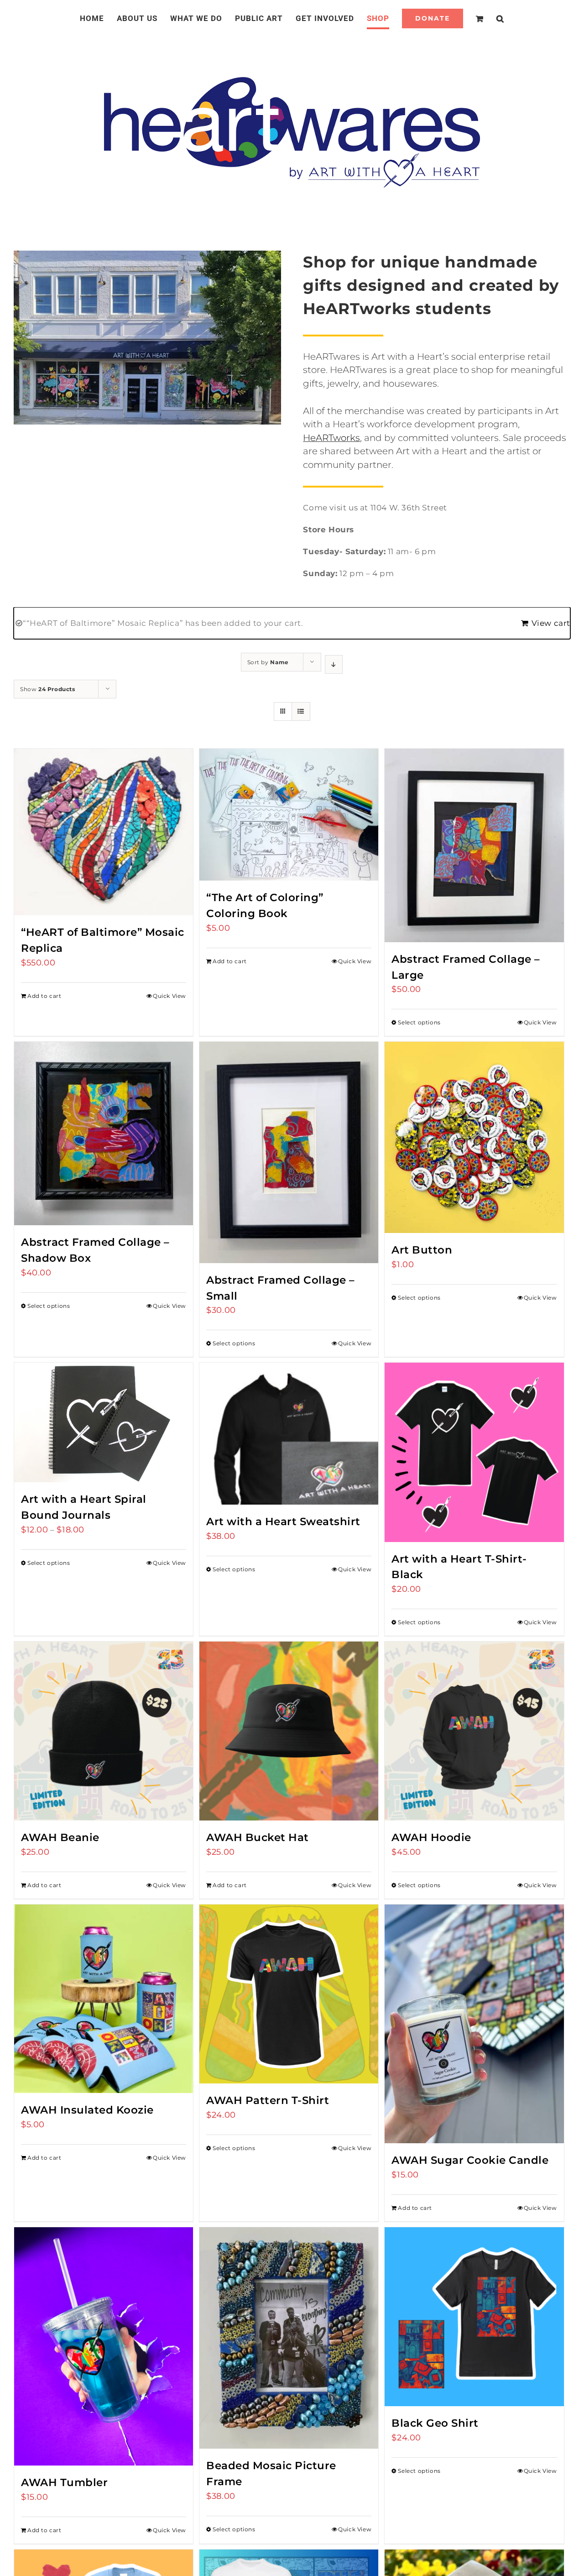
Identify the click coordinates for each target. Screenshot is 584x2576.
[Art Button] (474, 1137)
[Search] (489, 18)
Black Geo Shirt (435, 2423)
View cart (551, 623)
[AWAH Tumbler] (104, 2346)
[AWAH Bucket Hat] (289, 1731)
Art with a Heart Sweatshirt (283, 1521)
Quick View (169, 996)
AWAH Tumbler (64, 2482)
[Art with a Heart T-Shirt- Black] (474, 1452)
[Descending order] (334, 664)
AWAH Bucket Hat (258, 1837)
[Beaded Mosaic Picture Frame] (289, 2338)
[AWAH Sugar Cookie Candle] (474, 2024)
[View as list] (301, 711)
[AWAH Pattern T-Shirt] (289, 1994)
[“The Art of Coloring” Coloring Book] (289, 815)
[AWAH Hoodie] (474, 1731)
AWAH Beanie (60, 1837)
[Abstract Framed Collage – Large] (474, 845)
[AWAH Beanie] (104, 1731)
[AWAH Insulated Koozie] (104, 1999)
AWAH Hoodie (431, 1837)
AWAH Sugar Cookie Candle (470, 2160)
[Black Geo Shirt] (474, 2317)
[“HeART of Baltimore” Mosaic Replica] (104, 832)
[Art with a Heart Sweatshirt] (289, 1434)
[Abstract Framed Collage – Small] (289, 1152)
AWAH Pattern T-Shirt (268, 2100)
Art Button (422, 1250)
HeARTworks (331, 438)
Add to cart (44, 996)
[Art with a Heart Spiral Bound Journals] (104, 1422)
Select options (419, 1022)
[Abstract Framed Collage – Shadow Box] (104, 1133)
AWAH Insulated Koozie (87, 2110)
